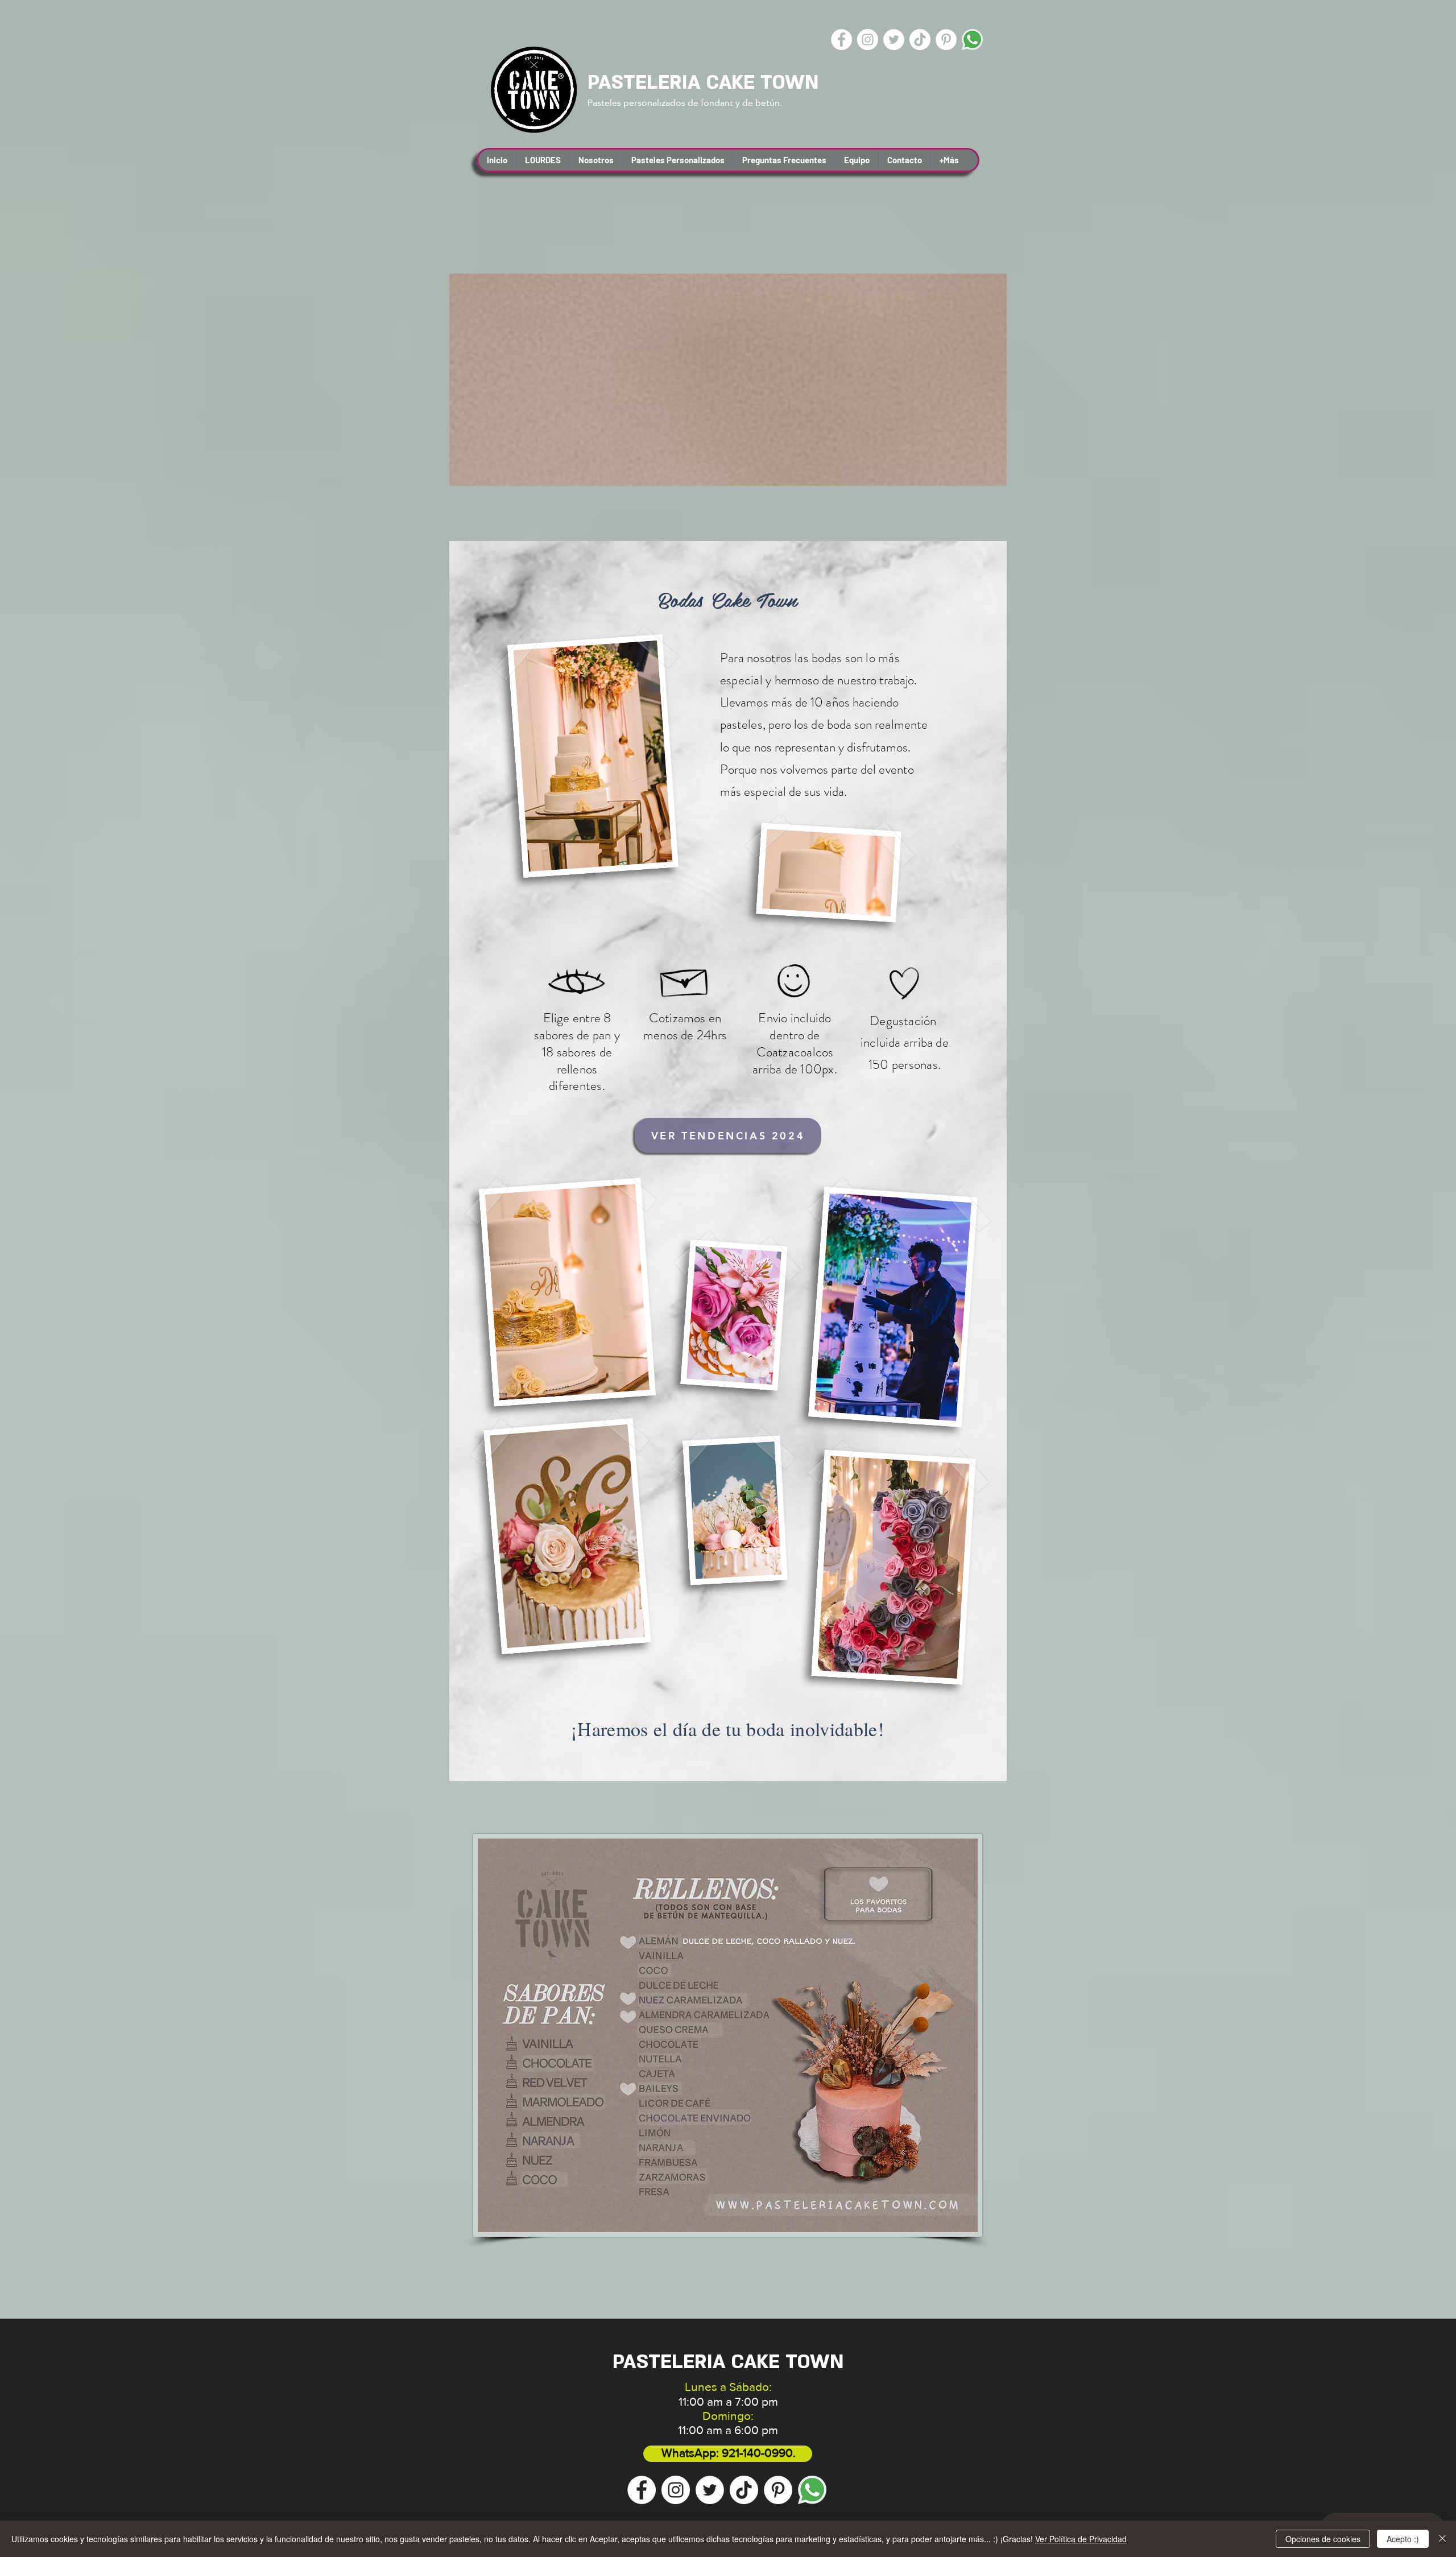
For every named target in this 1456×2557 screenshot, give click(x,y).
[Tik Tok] (920, 40)
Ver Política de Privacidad (1081, 2539)
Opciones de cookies (1323, 2539)
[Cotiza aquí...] (685, 979)
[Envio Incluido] (795, 984)
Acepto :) (1403, 2539)
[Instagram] (868, 40)
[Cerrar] (1442, 2539)
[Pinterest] (946, 40)
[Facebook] (841, 40)
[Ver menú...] (577, 984)
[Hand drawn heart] (905, 984)
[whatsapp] (972, 40)
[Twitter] (894, 40)
